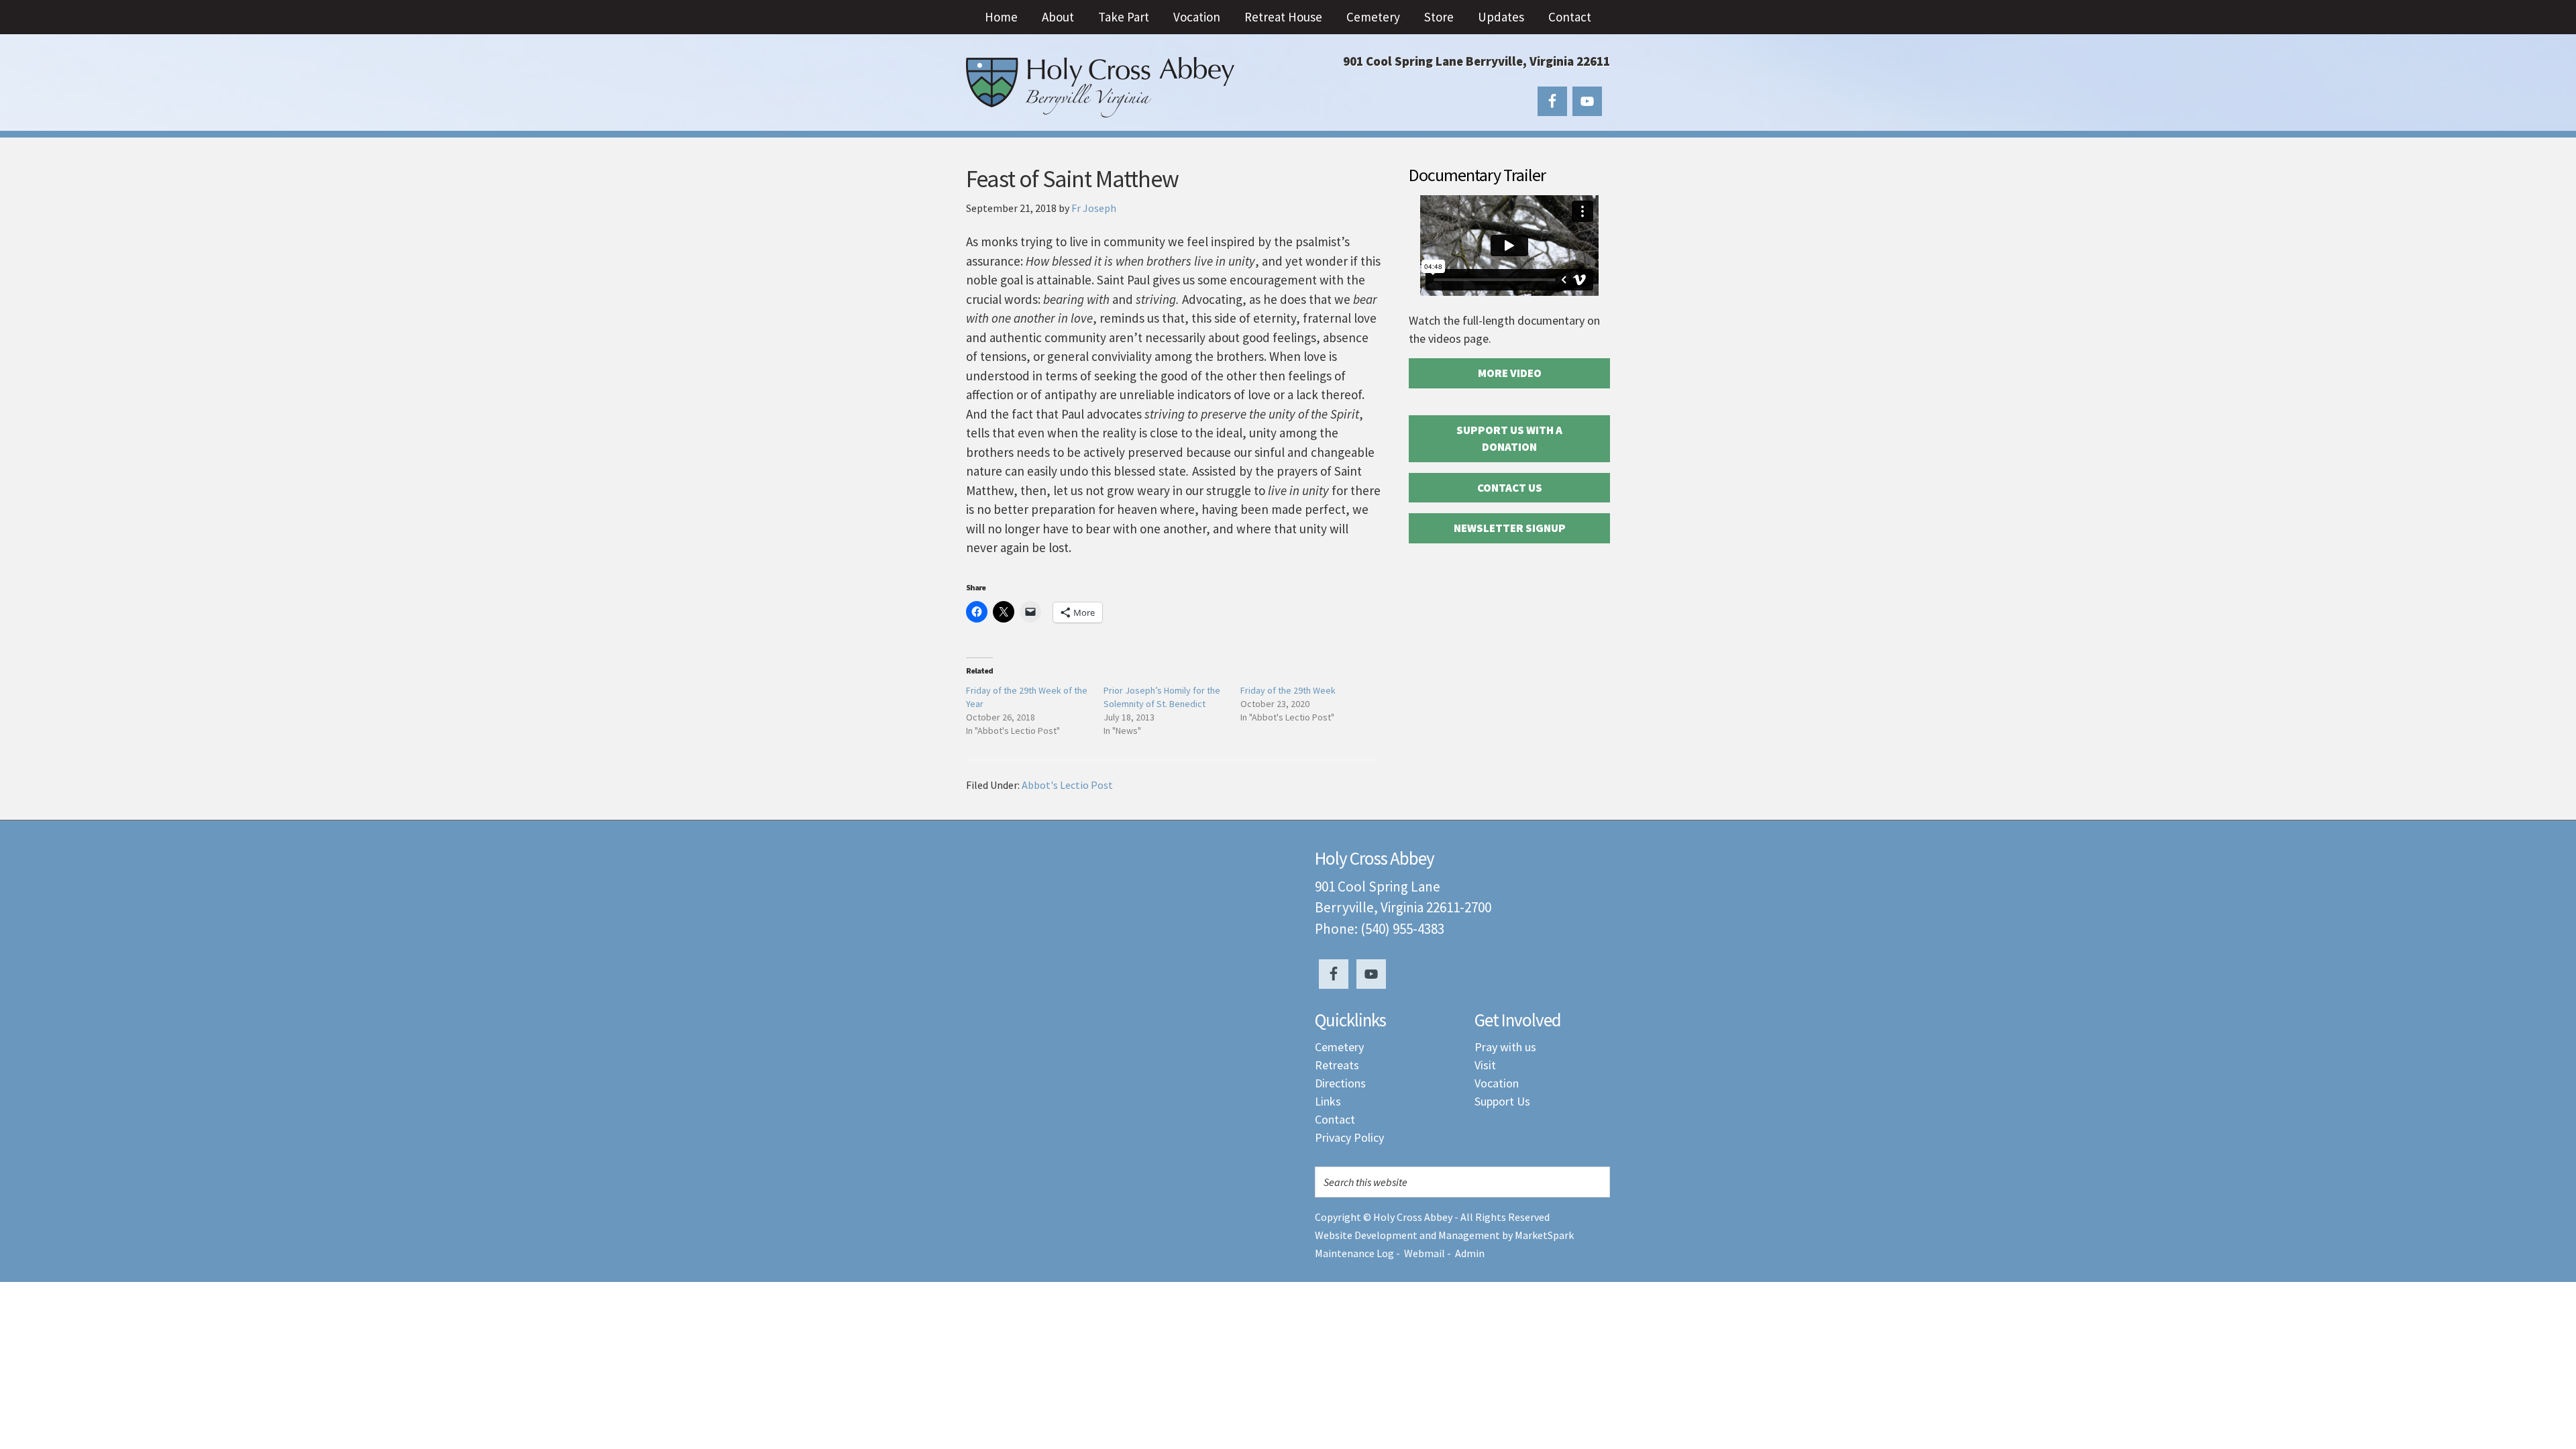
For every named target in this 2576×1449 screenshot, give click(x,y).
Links (1328, 1101)
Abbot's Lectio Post (1067, 785)
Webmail (1425, 1253)
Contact (1335, 1119)
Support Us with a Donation (1509, 439)
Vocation (1497, 1083)
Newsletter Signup (1510, 528)
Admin (1470, 1253)
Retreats (1337, 1065)
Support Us (1502, 1101)
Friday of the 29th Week (1288, 690)
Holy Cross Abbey (1100, 87)
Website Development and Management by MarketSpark (1444, 1235)
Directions (1340, 1083)
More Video (1510, 373)
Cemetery (1339, 1047)
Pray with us (1505, 1047)
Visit (1485, 1065)
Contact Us (1510, 488)
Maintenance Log (1354, 1253)
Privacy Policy (1349, 1137)
